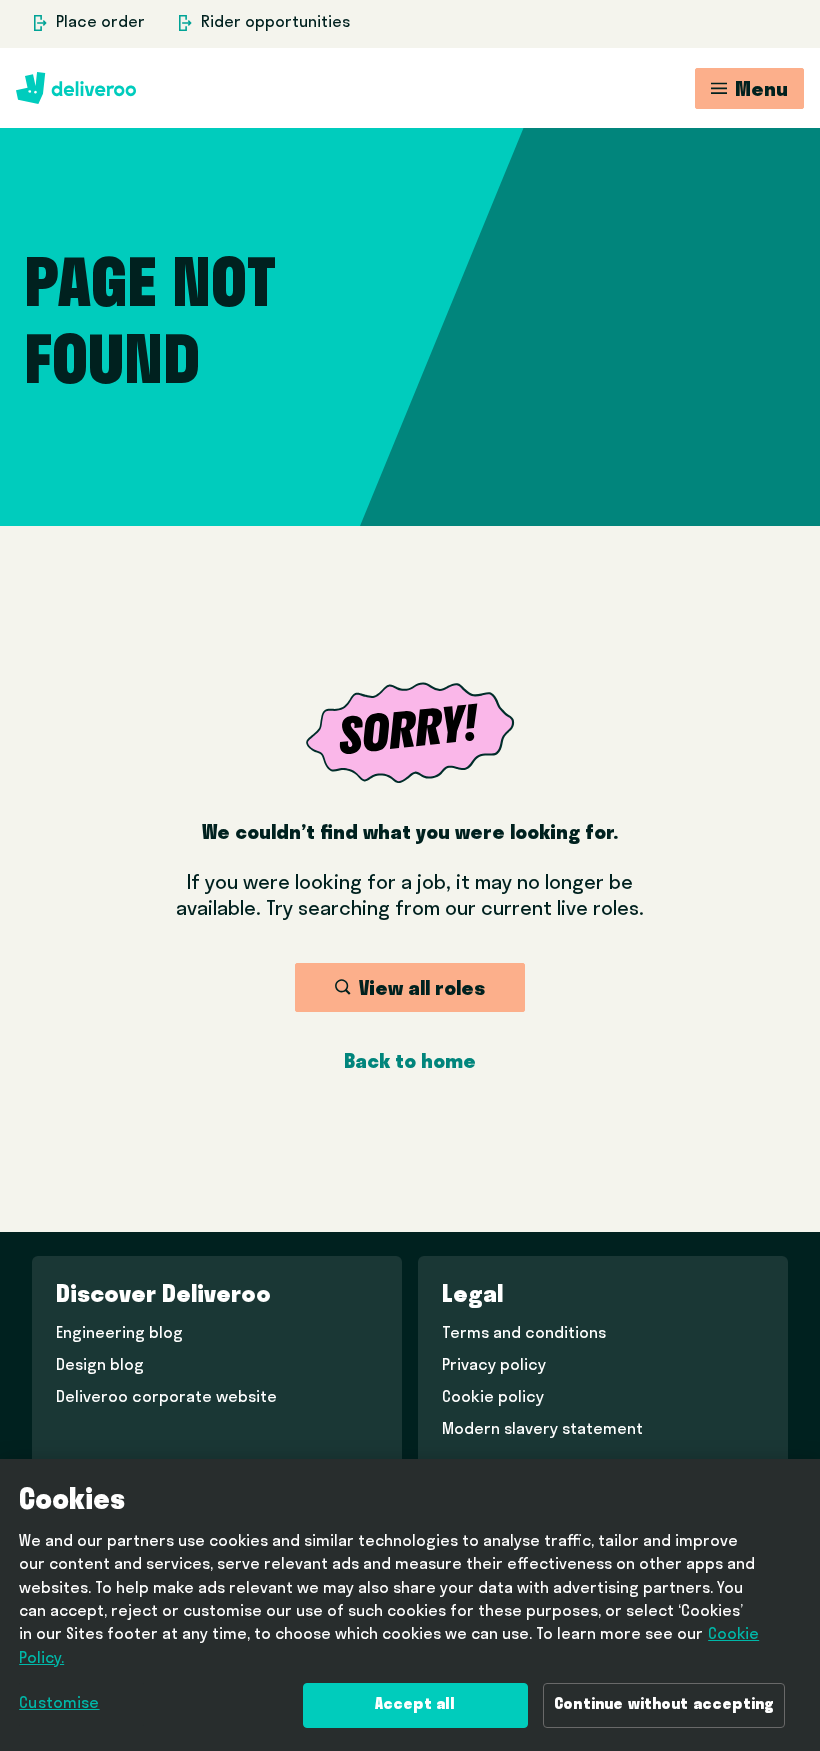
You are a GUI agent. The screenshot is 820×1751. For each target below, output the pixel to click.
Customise (59, 1704)
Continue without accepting (664, 1705)
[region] (410, 1605)
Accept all (415, 1705)
